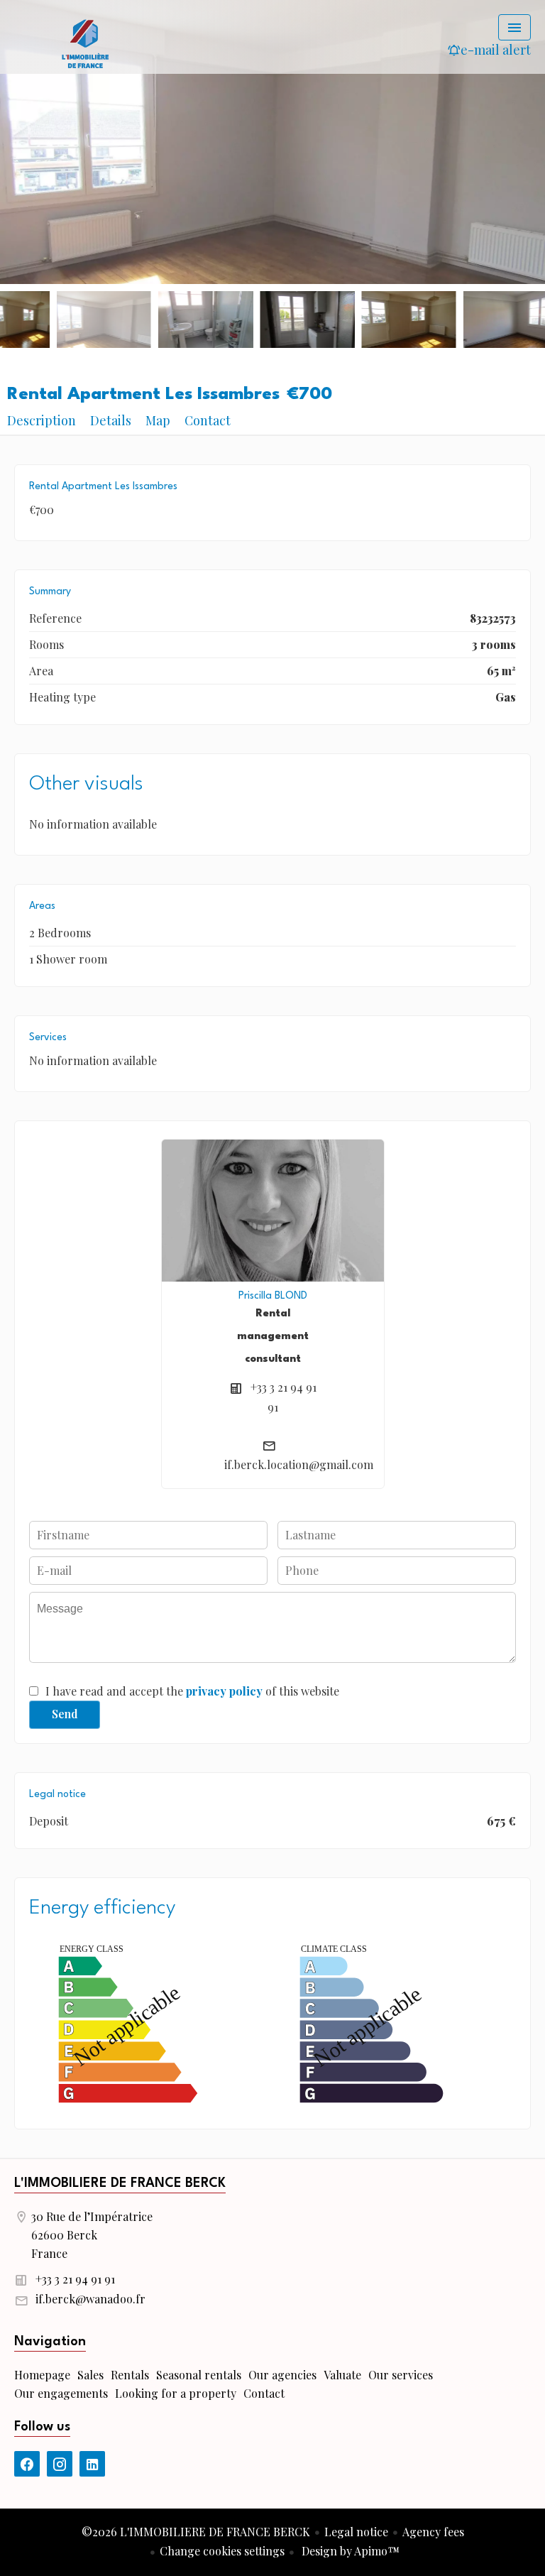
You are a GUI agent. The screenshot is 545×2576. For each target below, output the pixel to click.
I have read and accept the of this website (192, 1691)
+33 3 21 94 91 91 (75, 2279)
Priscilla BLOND (273, 1296)
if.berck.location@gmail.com (299, 1464)
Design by (349, 2551)
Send (65, 1714)
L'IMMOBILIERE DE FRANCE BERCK (120, 2183)
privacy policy (224, 1691)
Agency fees (433, 2532)
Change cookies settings (222, 2551)
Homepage (85, 43)
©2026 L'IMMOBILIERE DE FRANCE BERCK (196, 2532)
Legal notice (356, 2532)
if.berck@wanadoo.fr (90, 2299)
